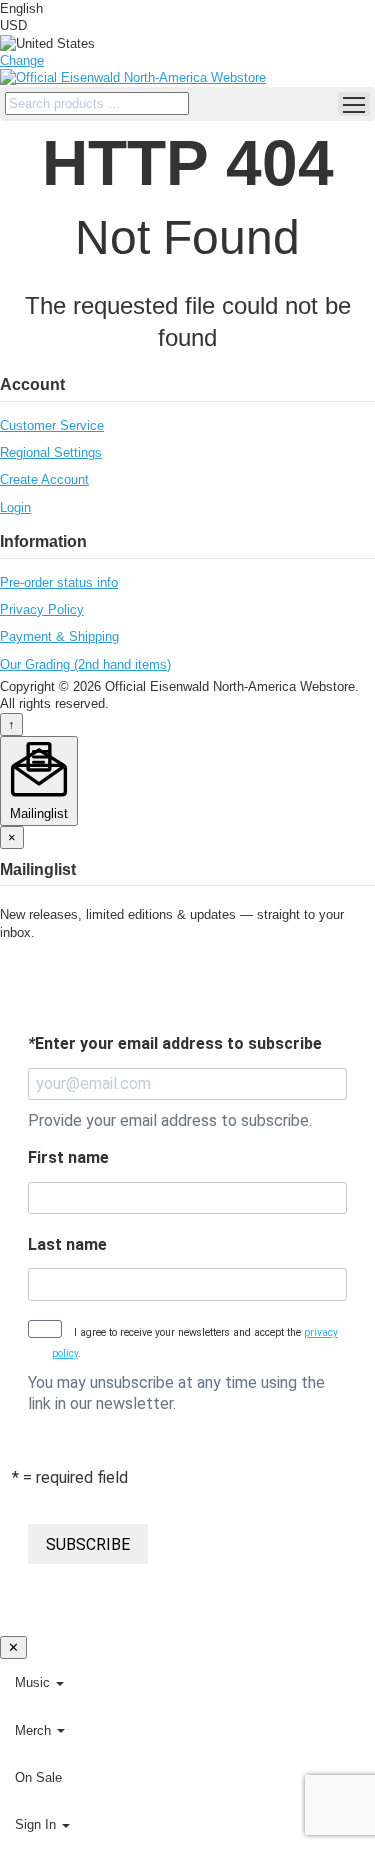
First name (68, 1157)
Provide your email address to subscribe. (170, 1120)
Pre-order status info (59, 582)
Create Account (44, 479)
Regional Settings (51, 452)
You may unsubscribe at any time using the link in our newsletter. (176, 1393)
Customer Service (52, 425)
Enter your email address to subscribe (175, 1043)
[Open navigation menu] (354, 104)
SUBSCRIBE (88, 1544)
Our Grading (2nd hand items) (85, 664)
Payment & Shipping (59, 636)
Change (22, 60)
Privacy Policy (42, 609)
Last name (67, 1244)
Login (15, 507)
